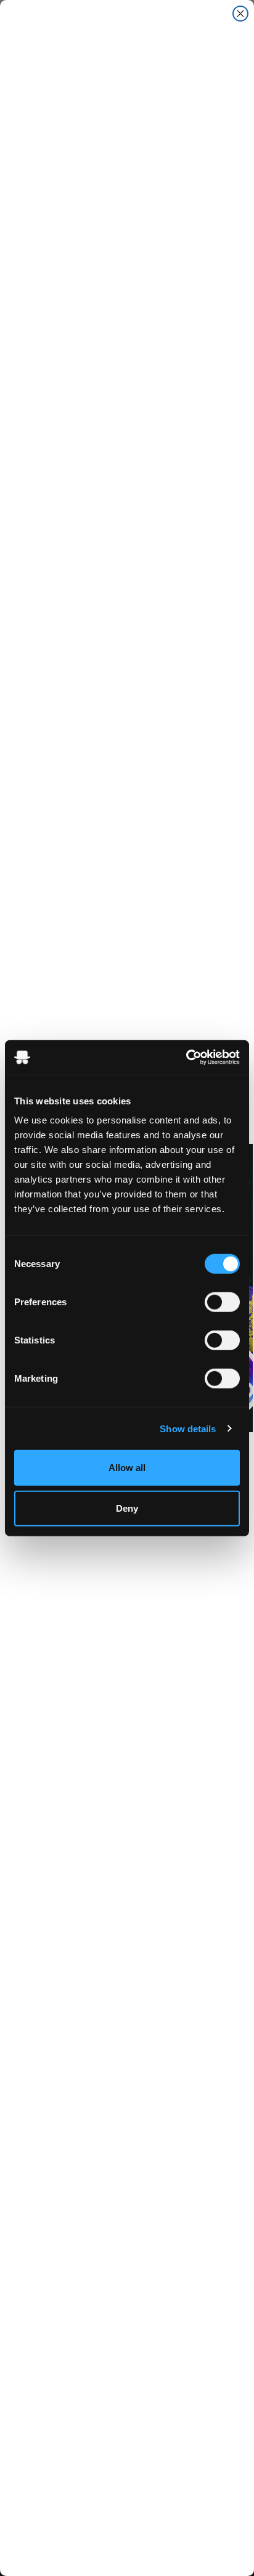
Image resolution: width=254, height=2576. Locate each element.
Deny (127, 1508)
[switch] (222, 1302)
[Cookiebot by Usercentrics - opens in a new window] (186, 1058)
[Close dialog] (240, 14)
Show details (188, 1428)
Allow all (127, 1468)
